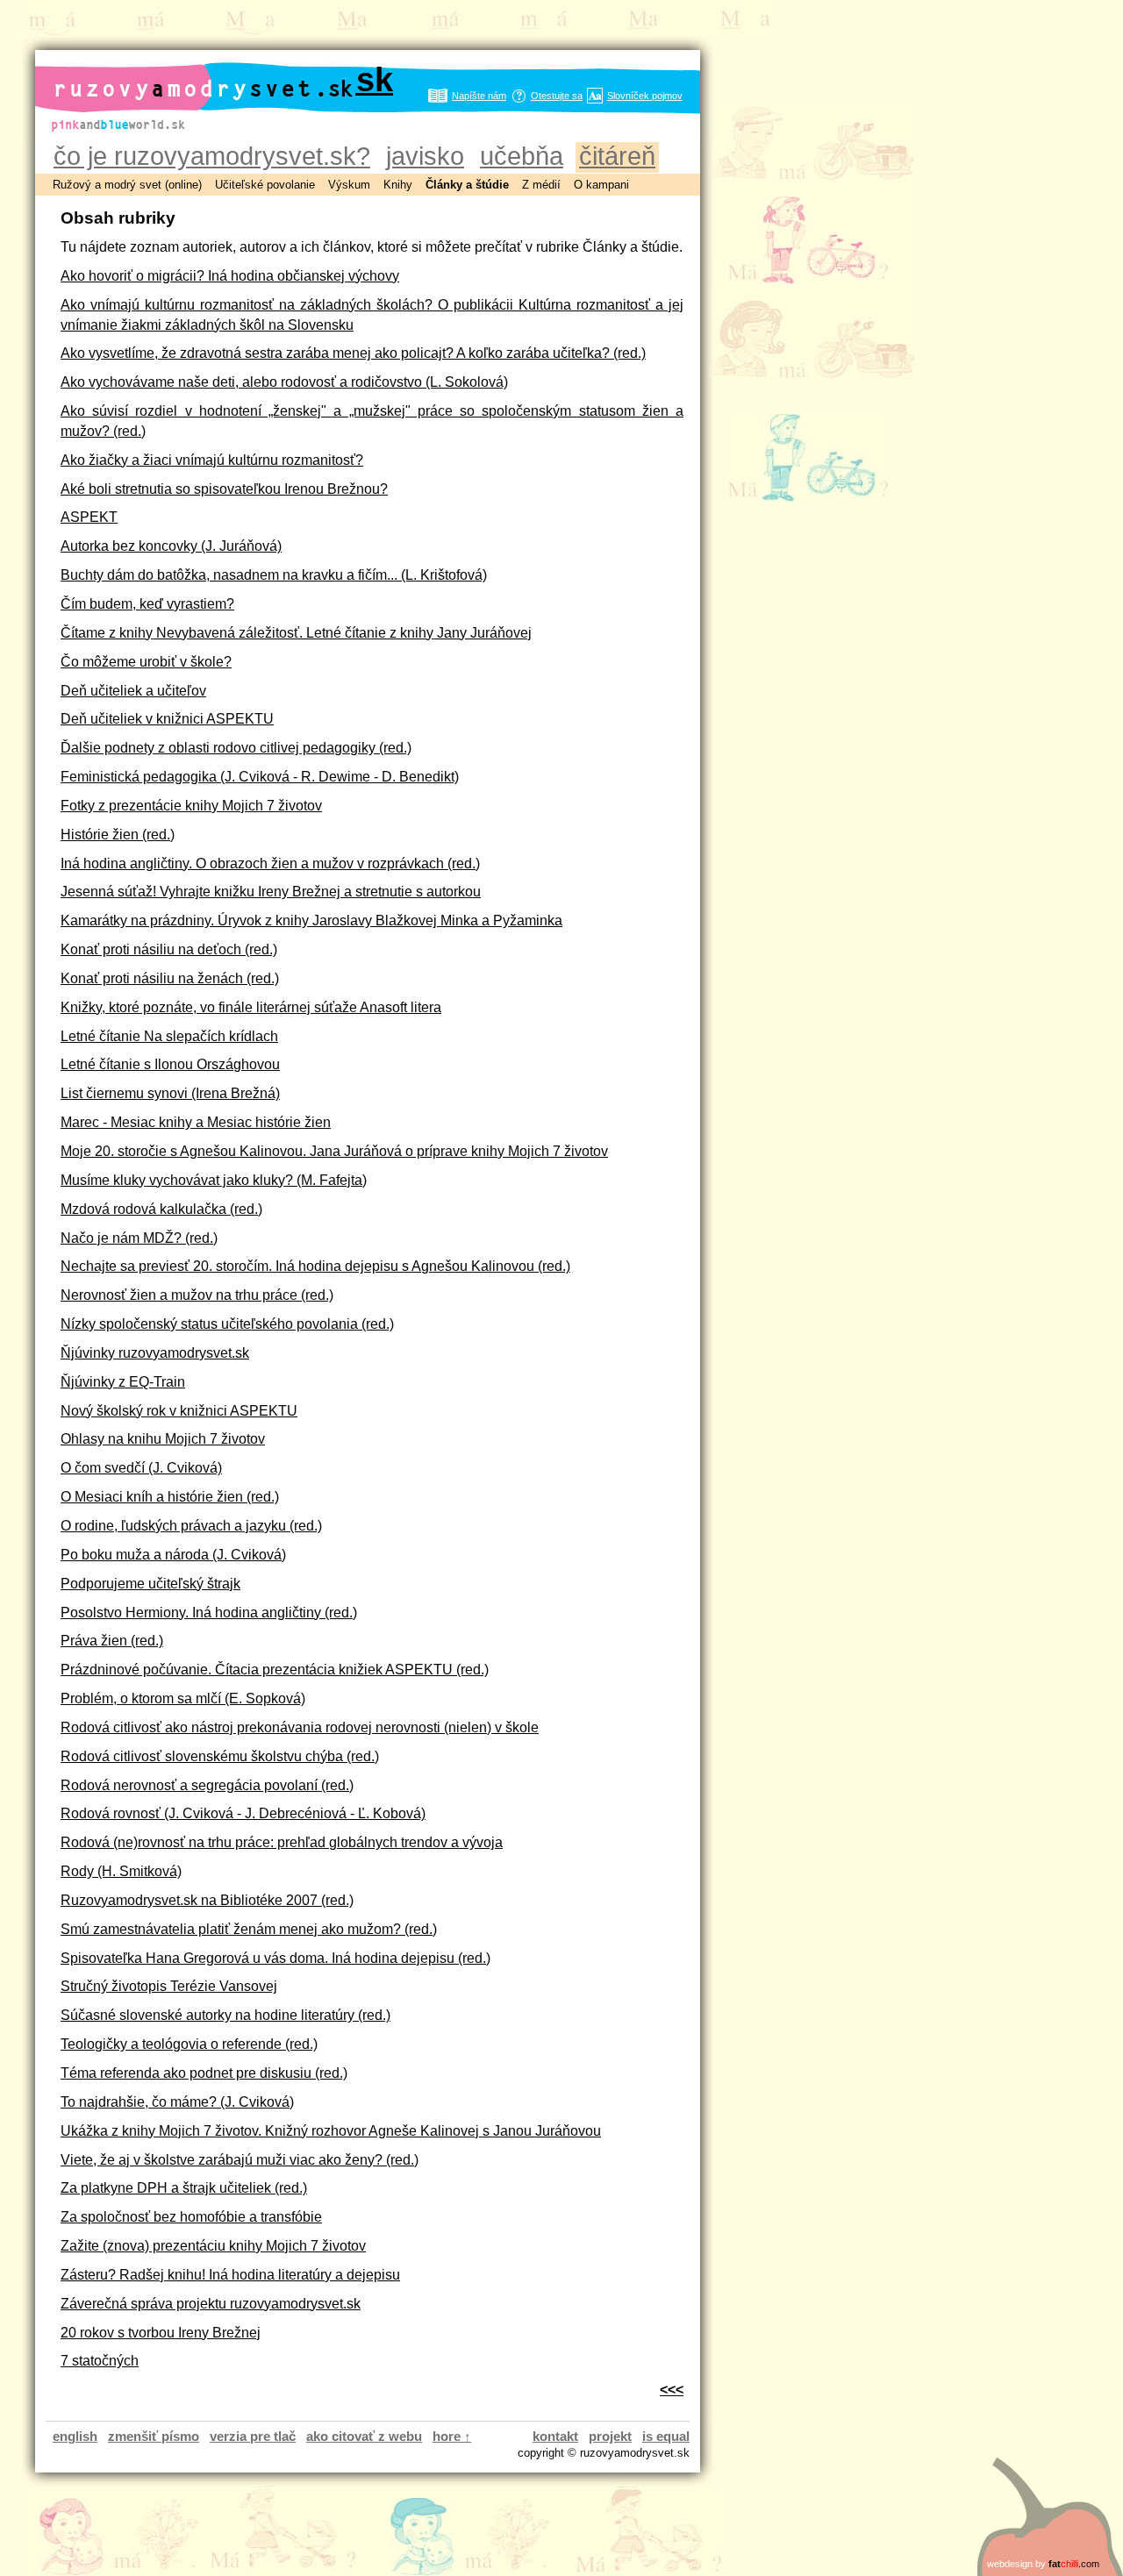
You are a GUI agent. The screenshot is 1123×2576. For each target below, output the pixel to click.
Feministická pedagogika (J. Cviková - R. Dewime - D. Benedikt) (260, 776)
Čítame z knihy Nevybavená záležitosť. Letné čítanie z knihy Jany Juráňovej (296, 632)
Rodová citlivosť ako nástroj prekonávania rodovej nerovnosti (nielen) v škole (300, 1727)
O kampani (601, 185)
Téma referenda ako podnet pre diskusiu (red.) (204, 2073)
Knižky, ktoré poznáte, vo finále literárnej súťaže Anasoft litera (251, 1007)
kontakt (555, 2436)
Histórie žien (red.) (118, 834)
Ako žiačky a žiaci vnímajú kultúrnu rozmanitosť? (212, 460)
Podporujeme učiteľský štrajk (150, 1583)
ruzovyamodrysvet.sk (223, 79)
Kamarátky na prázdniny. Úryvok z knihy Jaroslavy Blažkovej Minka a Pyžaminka (311, 920)
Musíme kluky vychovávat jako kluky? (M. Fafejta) (214, 1180)
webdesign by (1043, 2564)
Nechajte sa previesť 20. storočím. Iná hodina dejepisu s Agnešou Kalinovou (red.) (315, 1266)
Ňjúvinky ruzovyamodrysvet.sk (155, 1352)
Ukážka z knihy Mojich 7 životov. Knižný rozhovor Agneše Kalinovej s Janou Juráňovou (331, 2130)
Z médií (541, 185)
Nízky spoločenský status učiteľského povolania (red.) (227, 1324)
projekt (610, 2436)
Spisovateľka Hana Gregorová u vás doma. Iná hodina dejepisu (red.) (275, 1958)
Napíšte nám (479, 96)
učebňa (522, 156)
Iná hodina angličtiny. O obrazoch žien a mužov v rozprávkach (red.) (270, 863)
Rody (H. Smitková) (121, 1871)
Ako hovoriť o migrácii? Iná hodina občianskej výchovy (230, 275)
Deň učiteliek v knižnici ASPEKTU (167, 718)
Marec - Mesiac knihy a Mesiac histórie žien (196, 1122)
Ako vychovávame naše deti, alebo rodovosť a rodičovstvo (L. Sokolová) (284, 382)
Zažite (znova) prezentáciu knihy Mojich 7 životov (213, 2245)
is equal (666, 2436)
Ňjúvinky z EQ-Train (123, 1381)
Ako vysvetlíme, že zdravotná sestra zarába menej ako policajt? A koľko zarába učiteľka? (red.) (353, 353)
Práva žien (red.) (112, 1640)
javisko (425, 156)
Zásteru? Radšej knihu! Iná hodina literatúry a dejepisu (230, 2274)
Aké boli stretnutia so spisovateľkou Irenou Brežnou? (224, 489)
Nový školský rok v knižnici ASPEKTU (179, 1410)
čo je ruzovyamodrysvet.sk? (212, 156)
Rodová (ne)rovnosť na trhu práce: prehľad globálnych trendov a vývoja (282, 1842)
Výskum (349, 185)
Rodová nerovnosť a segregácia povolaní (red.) (207, 1785)
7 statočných (100, 2360)
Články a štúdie (467, 185)
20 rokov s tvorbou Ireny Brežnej (161, 2332)
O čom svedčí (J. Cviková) (141, 1467)
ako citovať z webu (364, 2436)
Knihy (398, 185)
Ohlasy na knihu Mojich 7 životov (163, 1438)
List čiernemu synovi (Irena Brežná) (170, 1093)
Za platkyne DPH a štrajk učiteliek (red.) (184, 2187)
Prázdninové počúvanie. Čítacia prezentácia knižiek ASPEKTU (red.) (275, 1669)
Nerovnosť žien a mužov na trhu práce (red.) (197, 1295)
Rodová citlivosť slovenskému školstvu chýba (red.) (220, 1756)
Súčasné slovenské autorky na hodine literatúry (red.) (225, 2015)
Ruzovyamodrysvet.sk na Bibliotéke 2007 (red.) (207, 1900)
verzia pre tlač (253, 2436)
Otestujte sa (557, 96)
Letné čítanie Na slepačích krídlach (169, 1036)
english (75, 2436)
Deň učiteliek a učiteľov (133, 690)
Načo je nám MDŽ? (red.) (139, 1238)
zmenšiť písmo (154, 2436)
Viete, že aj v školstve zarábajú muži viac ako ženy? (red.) (240, 2159)
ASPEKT (89, 517)
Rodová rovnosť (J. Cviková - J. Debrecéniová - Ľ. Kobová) (243, 1813)
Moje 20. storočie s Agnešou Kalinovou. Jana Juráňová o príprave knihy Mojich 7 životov (334, 1151)
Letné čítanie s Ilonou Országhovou (170, 1064)
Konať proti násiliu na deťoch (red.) (169, 949)
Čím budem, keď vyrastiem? (147, 603)
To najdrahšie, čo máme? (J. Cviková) (177, 2101)
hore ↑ (452, 2436)
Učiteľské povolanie (265, 185)
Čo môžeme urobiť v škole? (146, 661)
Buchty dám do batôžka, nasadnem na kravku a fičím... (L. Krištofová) (274, 574)
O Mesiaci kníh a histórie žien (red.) (170, 1496)
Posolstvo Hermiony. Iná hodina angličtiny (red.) (209, 1612)
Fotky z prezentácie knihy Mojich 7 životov (191, 805)
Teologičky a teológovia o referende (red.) (189, 2044)
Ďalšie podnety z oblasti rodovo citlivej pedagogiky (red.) (236, 747)
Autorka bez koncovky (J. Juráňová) (171, 546)
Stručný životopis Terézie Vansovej (169, 1986)
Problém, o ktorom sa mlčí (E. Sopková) (183, 1698)
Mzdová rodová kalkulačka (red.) (161, 1209)
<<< (672, 2389)
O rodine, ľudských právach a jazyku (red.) (191, 1525)
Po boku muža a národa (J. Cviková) (173, 1554)
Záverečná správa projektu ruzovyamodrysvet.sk (211, 2303)
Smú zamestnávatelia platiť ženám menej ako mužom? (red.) (249, 1929)
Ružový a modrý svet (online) (127, 185)
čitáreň (617, 156)
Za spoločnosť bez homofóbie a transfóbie (191, 2216)
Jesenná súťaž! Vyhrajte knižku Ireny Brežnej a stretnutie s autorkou (271, 891)
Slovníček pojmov (645, 96)
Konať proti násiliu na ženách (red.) (170, 978)
